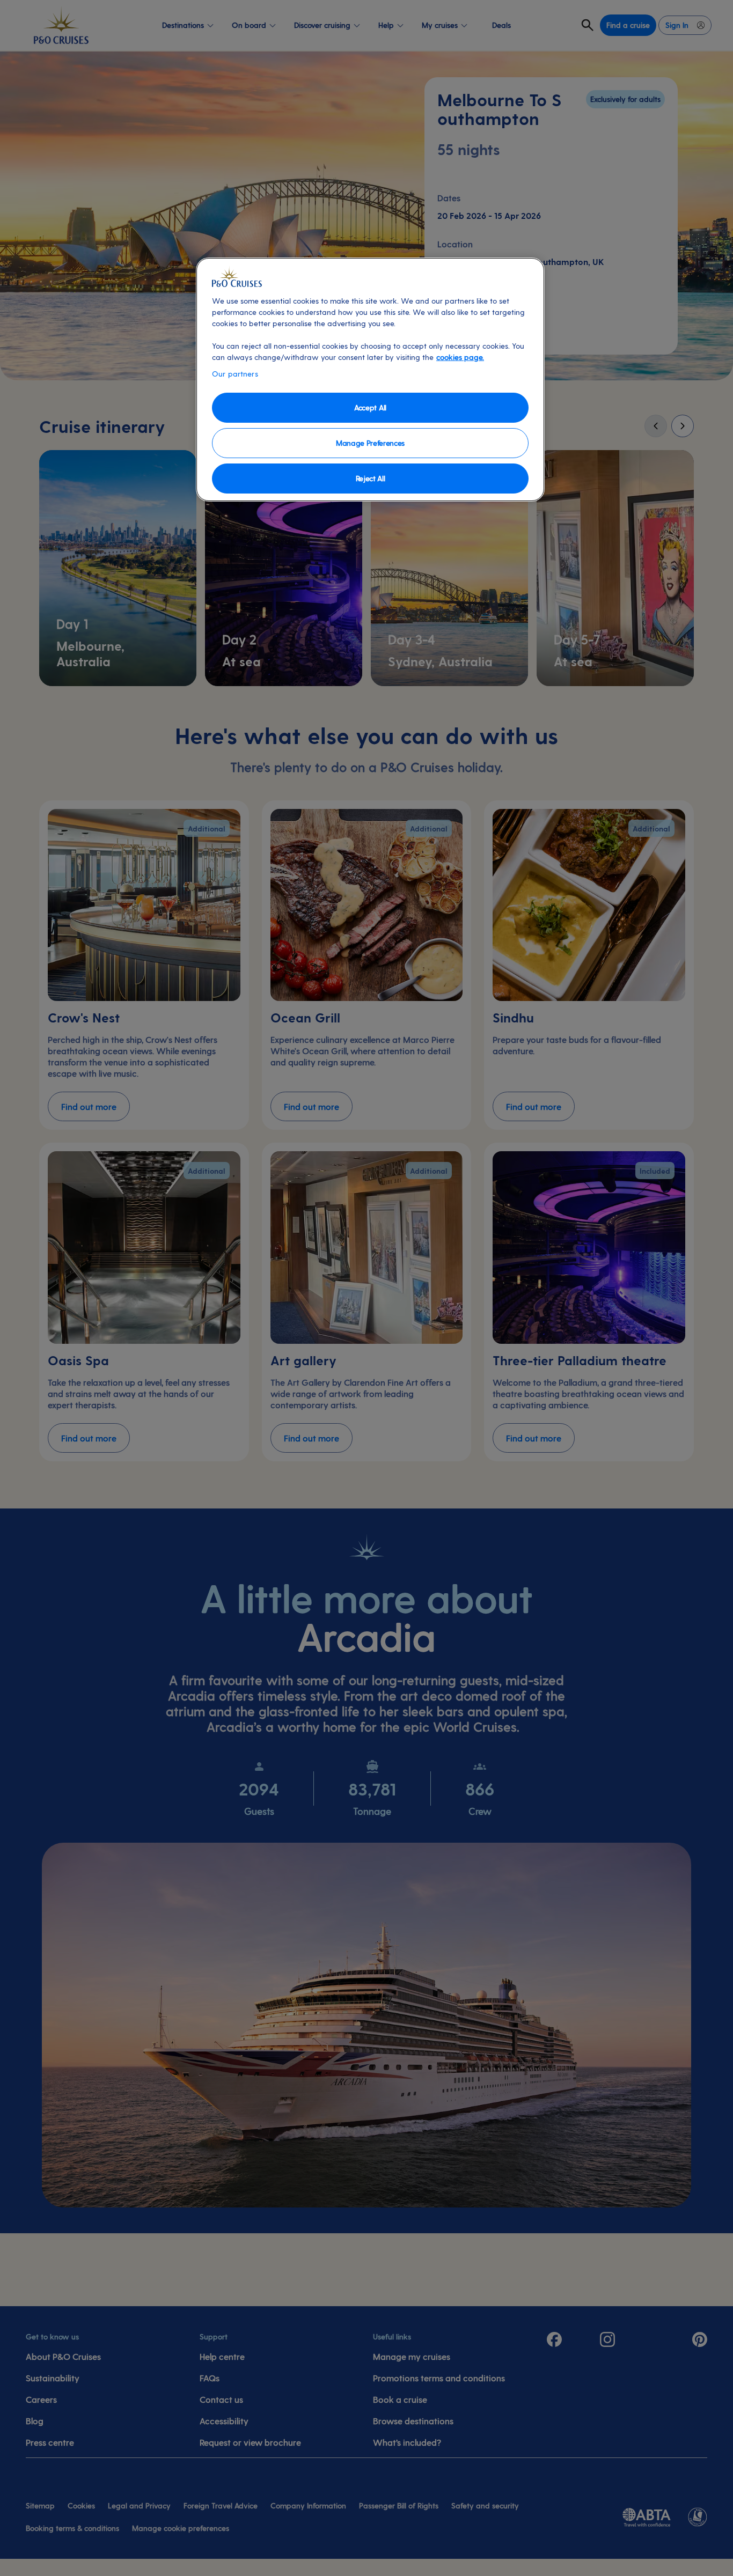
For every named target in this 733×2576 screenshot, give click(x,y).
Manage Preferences (370, 443)
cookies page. (460, 357)
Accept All (370, 407)
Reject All (371, 478)
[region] (370, 380)
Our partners (235, 374)
